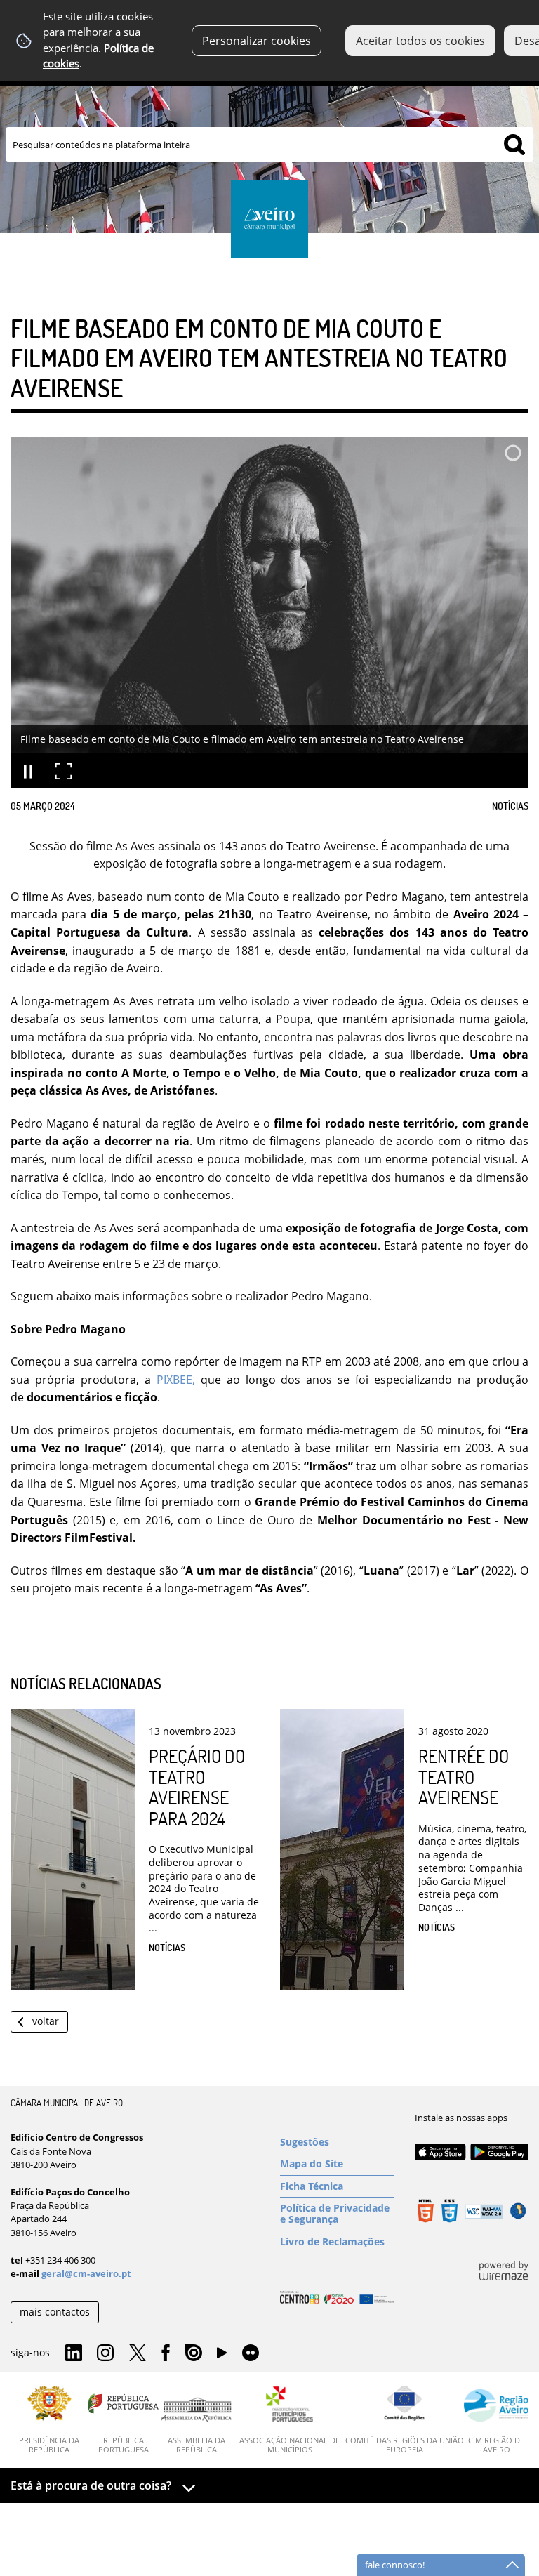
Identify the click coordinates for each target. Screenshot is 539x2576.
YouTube (222, 2356)
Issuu (194, 2353)
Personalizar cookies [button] (257, 41)
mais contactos (55, 2312)
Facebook (166, 2353)
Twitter (138, 2353)
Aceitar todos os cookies (420, 41)
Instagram (105, 2353)
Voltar (46, 2021)
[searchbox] (269, 145)
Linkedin (74, 2353)
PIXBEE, (176, 1380)
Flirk (251, 2353)
